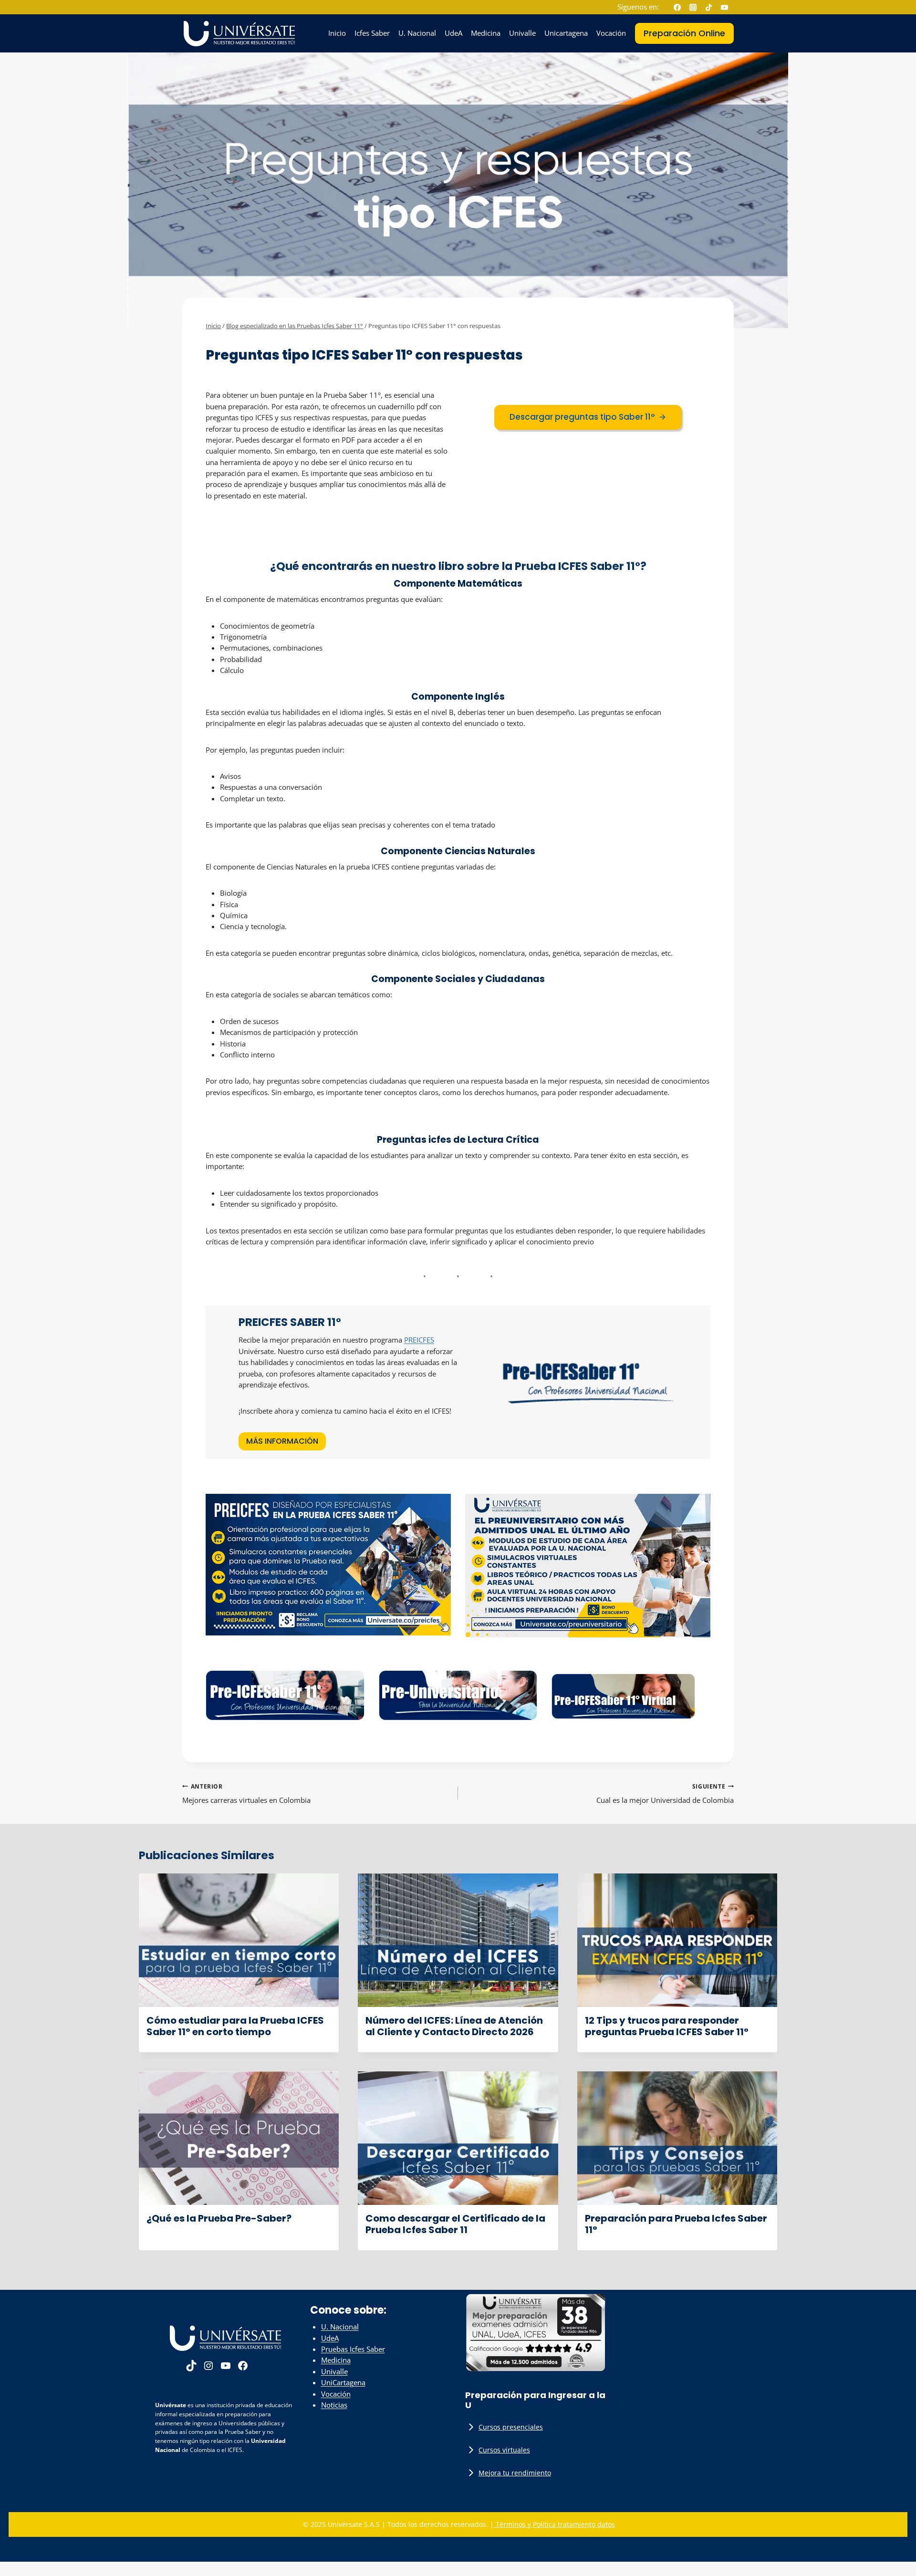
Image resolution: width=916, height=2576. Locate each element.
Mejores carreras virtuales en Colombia (246, 1794)
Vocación (611, 33)
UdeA (453, 33)
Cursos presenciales (511, 2427)
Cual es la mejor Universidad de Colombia (665, 1794)
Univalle (522, 33)
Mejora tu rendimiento (515, 2473)
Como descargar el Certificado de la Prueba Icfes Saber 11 (455, 2224)
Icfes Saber (372, 33)
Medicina (486, 33)
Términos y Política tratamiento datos (554, 2524)
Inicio (337, 33)
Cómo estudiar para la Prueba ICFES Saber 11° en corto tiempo (235, 2026)
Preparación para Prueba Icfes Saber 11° (676, 2224)
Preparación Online (684, 33)
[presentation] (239, 1940)
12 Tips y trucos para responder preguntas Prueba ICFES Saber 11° (667, 2026)
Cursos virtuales (504, 2450)
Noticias (334, 2405)
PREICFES (419, 1340)
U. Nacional (417, 33)
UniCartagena (343, 2382)
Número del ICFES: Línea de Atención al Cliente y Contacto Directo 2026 (454, 2026)
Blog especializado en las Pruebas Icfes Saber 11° (283, 341)
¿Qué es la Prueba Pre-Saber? (219, 2218)
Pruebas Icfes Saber (353, 2349)
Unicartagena (566, 33)
